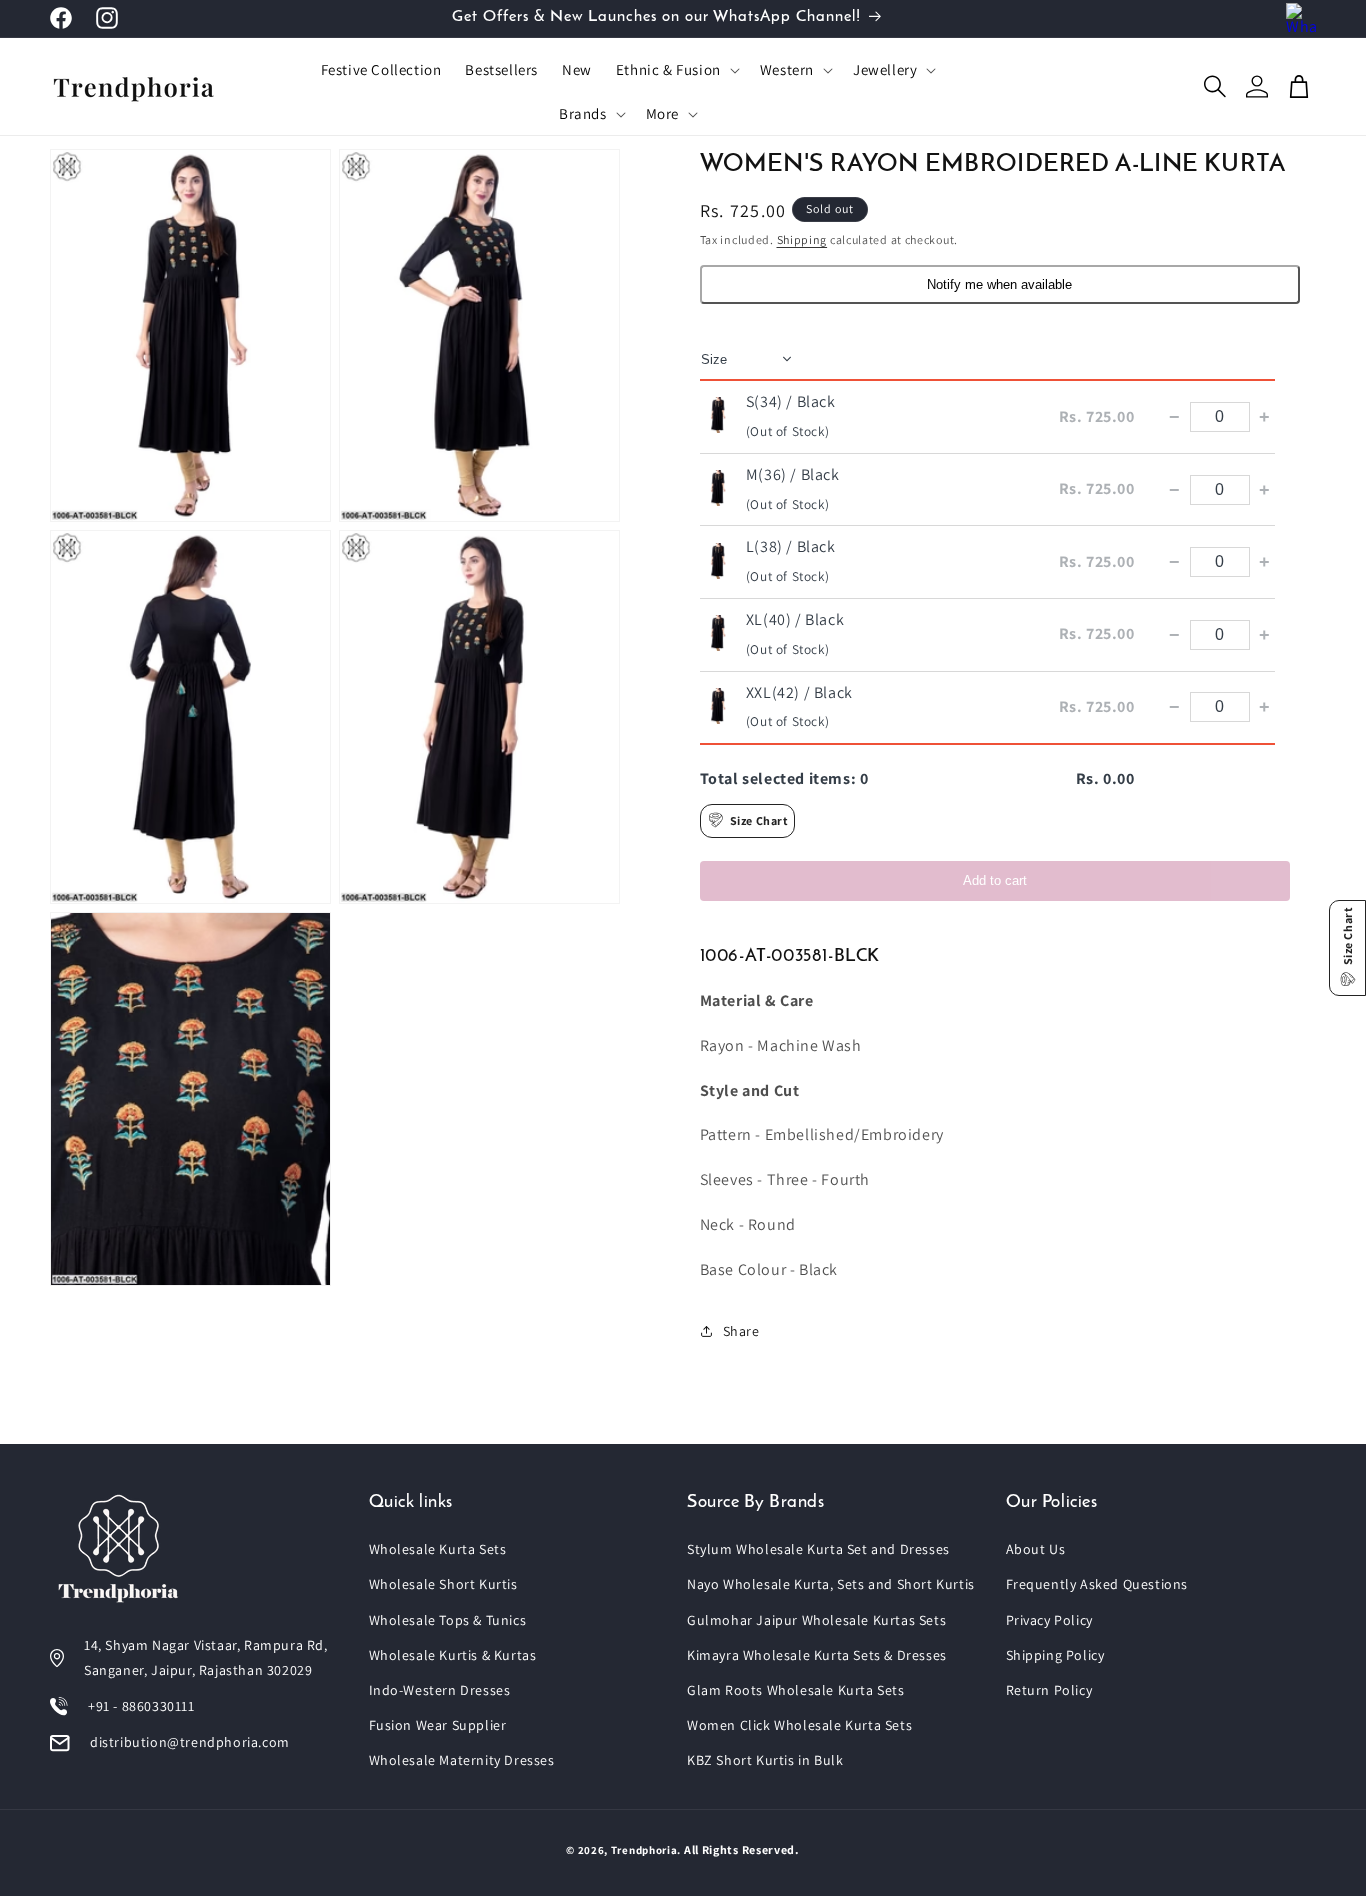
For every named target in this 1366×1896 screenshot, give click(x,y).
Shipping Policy (1055, 1655)
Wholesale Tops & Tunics (448, 1620)
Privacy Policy (1049, 1620)
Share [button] (741, 1330)
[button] (676, 70)
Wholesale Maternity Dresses (462, 1760)
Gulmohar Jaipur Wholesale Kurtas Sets (816, 1620)
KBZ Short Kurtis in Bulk (765, 1760)
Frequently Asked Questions (1097, 1584)
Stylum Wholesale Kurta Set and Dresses (818, 1549)
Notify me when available (999, 284)
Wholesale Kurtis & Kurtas (453, 1655)
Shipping (802, 238)
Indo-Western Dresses (440, 1690)
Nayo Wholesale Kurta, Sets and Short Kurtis (831, 1584)
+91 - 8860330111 (141, 1706)
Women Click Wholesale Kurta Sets (799, 1725)
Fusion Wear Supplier (438, 1725)
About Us (1036, 1549)
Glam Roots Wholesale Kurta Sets (796, 1690)
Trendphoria (644, 1850)
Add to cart (995, 879)
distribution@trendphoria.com (190, 1742)
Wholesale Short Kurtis (443, 1584)
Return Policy (1049, 1690)
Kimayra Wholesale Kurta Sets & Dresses (817, 1655)
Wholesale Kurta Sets (438, 1549)
